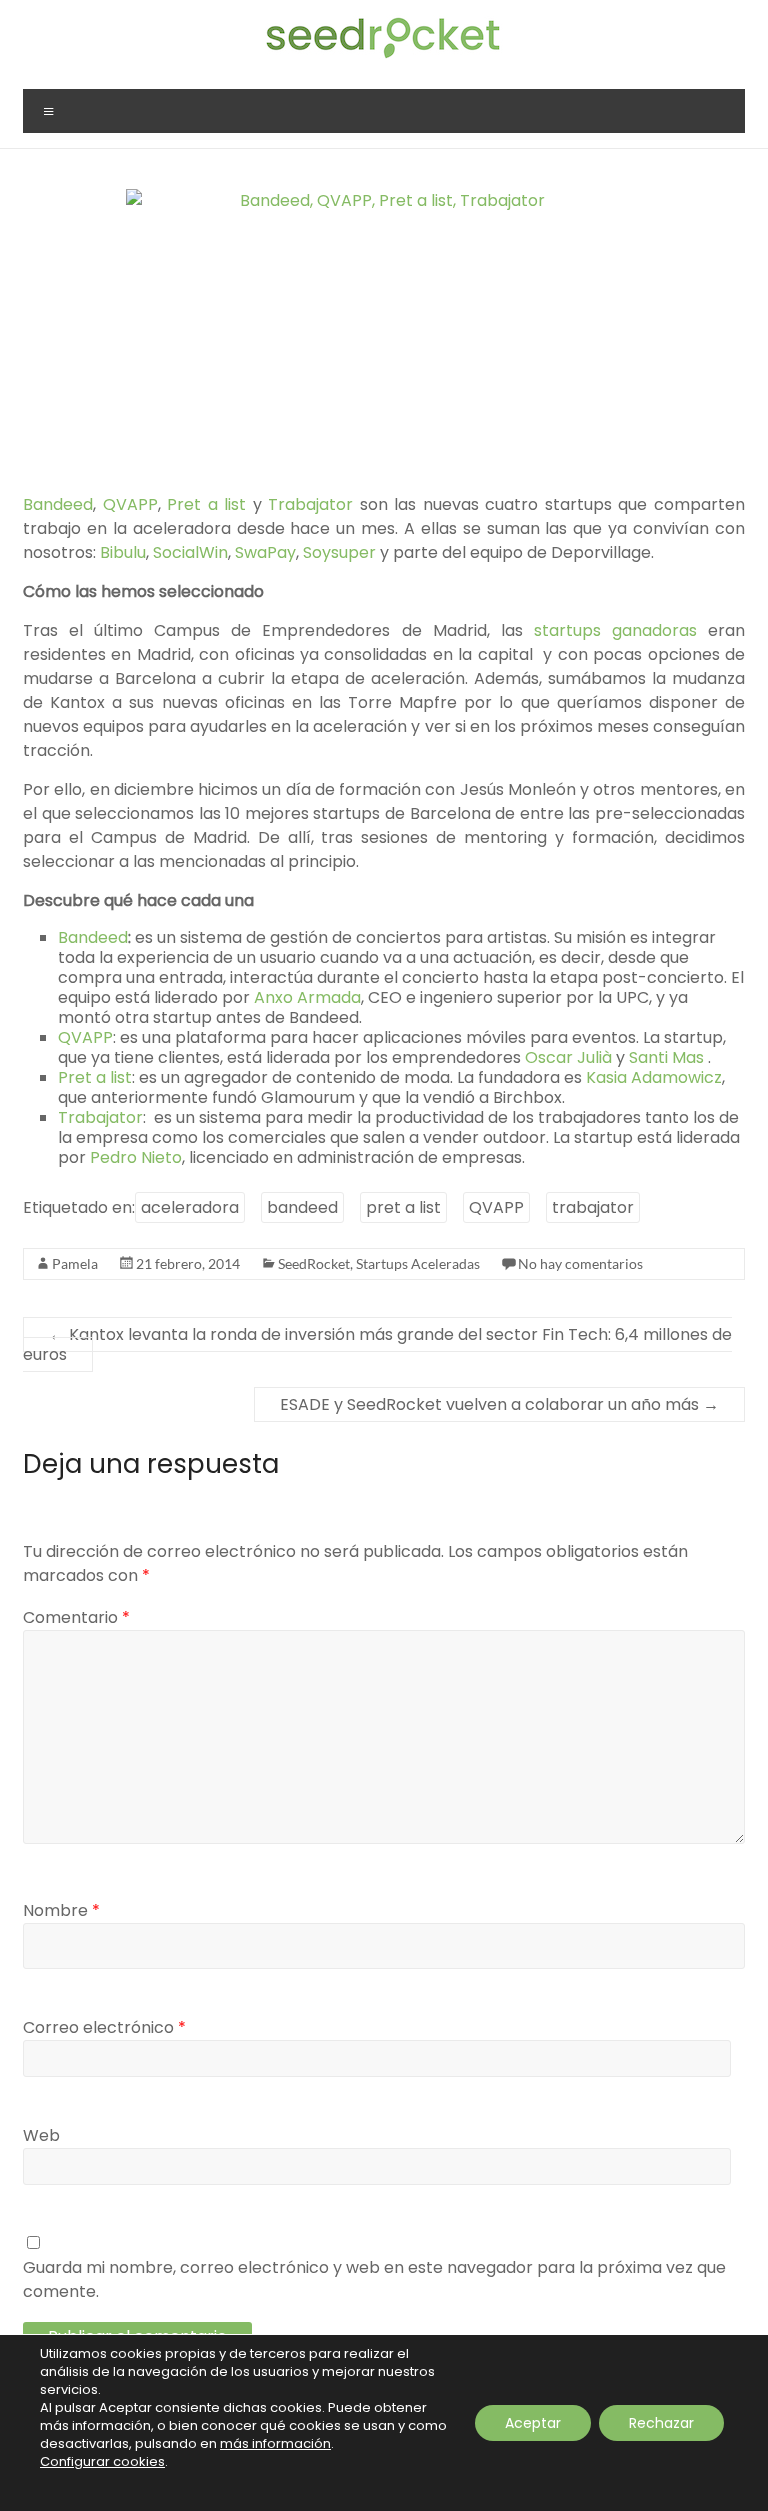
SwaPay (265, 552)
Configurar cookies (102, 2462)
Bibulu (123, 552)
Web (41, 2135)
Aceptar (533, 2423)
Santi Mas (668, 1057)
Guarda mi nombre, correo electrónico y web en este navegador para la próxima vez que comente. (374, 2279)
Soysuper (341, 552)
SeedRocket (314, 1263)
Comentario (76, 1617)
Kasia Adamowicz (654, 1077)
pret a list (403, 1207)
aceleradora (190, 1207)
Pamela (75, 1263)
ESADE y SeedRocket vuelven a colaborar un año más (499, 1404)
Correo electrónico (104, 2027)
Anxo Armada (307, 997)
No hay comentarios (580, 1263)
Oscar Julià (566, 1057)
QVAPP (130, 504)
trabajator (593, 1207)
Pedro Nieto (136, 1157)
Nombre (61, 1910)
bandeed (302, 1207)
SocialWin (190, 552)
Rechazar (661, 2423)
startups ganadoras (615, 630)
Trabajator (314, 504)
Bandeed (58, 504)
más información (275, 2443)
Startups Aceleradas (418, 1263)
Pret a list (206, 504)
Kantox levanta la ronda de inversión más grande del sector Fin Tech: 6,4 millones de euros (377, 1344)
